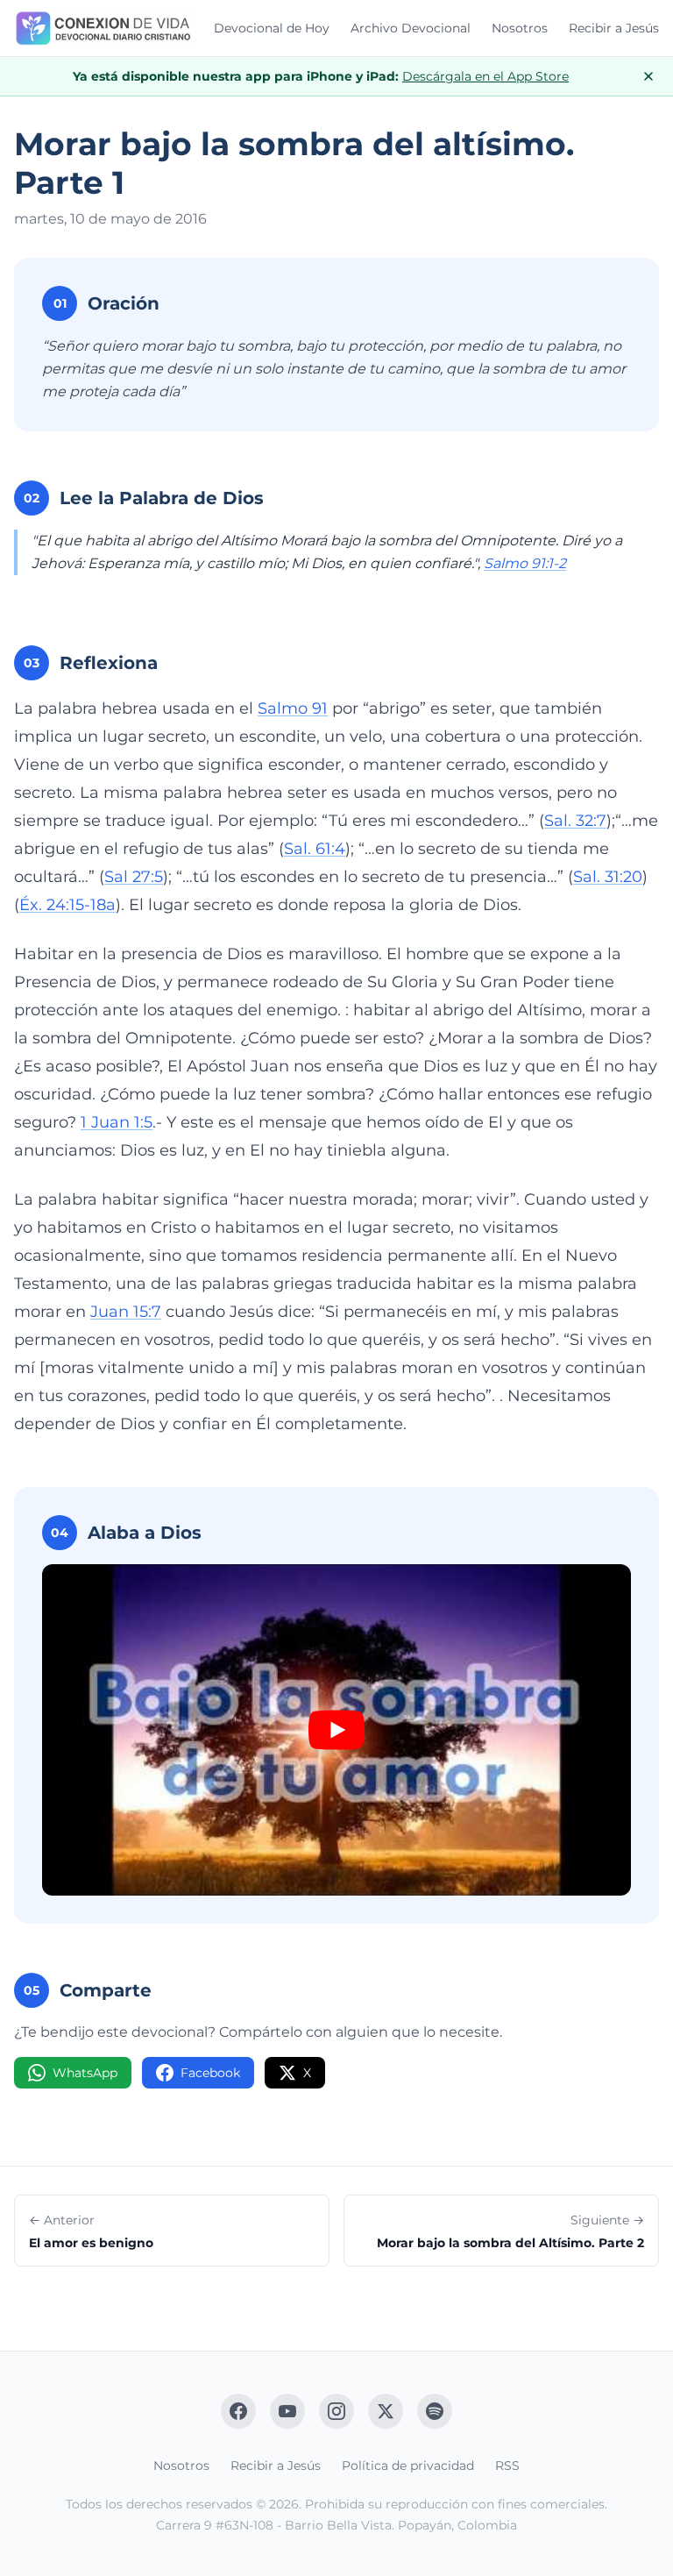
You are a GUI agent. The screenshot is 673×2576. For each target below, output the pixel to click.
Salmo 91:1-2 (525, 563)
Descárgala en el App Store (485, 76)
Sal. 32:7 (575, 821)
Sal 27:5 (134, 877)
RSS (507, 2466)
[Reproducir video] (336, 1730)
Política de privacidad (408, 2466)
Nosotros (520, 28)
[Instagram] (336, 2411)
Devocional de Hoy (272, 28)
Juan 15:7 (126, 1312)
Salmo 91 (293, 708)
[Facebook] (238, 2411)
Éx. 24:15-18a (67, 905)
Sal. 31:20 (608, 877)
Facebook (210, 2073)
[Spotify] (435, 2411)
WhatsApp (85, 2073)
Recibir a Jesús (614, 28)
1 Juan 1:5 (117, 1122)
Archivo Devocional (411, 28)
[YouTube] (287, 2411)
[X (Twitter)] (386, 2411)
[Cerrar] (648, 76)
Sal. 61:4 (315, 849)
